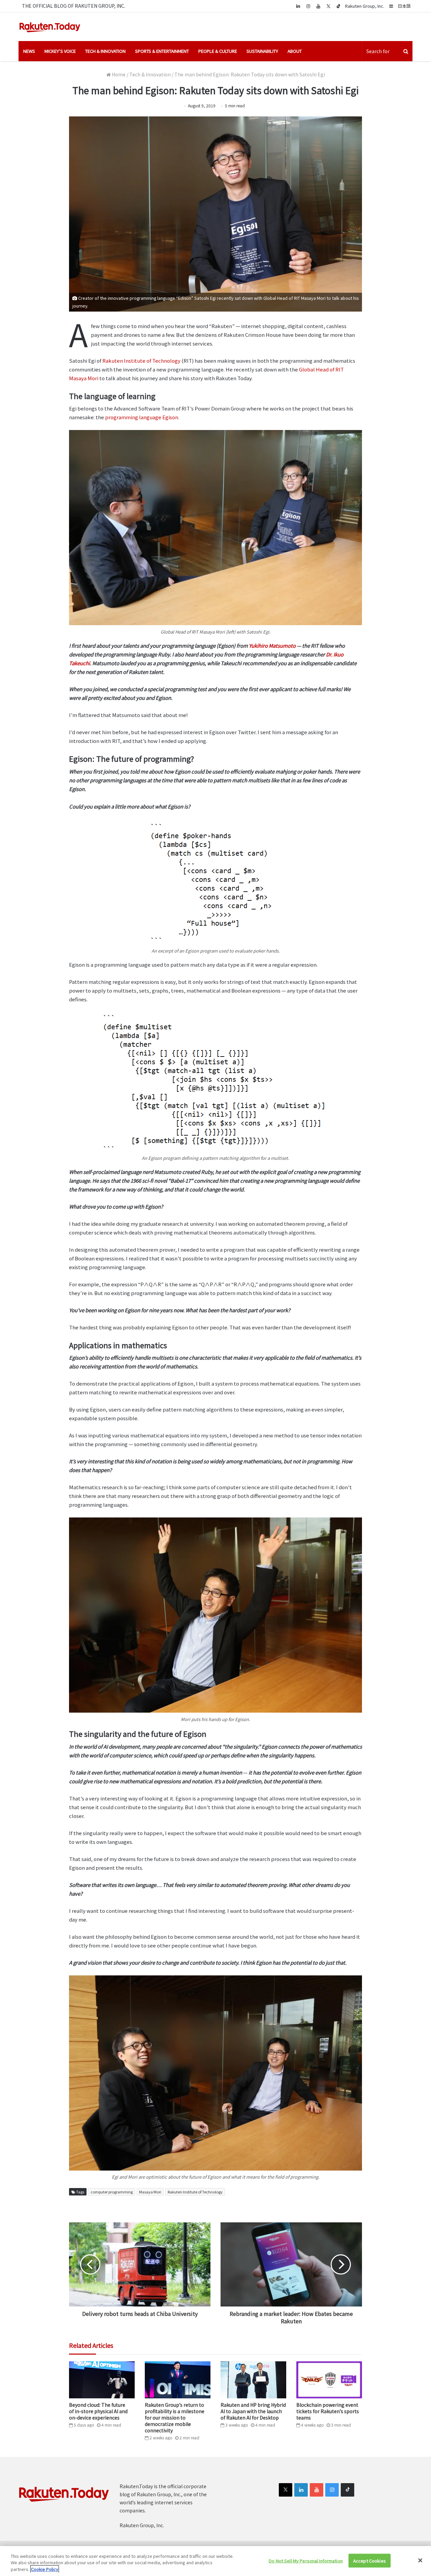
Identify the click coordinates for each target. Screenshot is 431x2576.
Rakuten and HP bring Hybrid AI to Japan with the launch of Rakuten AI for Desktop (253, 2411)
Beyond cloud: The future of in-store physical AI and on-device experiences (98, 2411)
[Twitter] (328, 6)
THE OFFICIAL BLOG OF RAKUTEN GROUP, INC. (74, 6)
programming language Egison (142, 417)
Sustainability (262, 51)
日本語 (404, 6)
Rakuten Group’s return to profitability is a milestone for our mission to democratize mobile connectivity (175, 2418)
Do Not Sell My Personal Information (306, 2560)
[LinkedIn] (301, 2490)
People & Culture (218, 51)
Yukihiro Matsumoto (272, 646)
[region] (215, 2561)
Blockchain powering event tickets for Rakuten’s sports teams (328, 2411)
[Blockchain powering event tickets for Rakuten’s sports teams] (329, 2380)
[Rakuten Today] (50, 27)
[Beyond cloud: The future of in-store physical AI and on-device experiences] (102, 2380)
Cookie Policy (45, 2569)
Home (118, 74)
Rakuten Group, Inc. (365, 6)
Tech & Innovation (105, 51)
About (295, 51)
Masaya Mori (150, 2192)
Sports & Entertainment (162, 51)
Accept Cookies (370, 2560)
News (29, 51)
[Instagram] (308, 6)
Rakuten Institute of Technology (141, 361)
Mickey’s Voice (60, 51)
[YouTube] (318, 6)
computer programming (112, 2192)
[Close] (420, 2560)
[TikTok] (338, 6)
